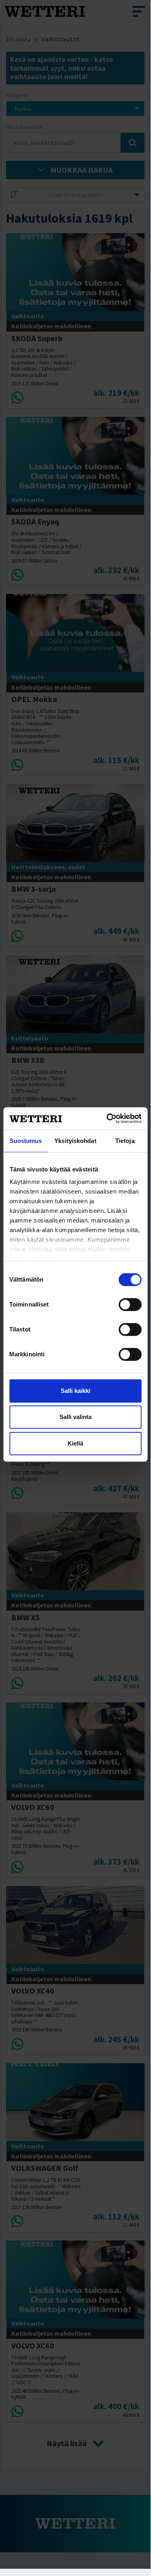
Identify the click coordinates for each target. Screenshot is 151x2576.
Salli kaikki (75, 1391)
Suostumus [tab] (26, 1141)
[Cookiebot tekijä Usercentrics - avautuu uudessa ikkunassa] (107, 1118)
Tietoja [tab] (125, 1141)
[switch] (130, 1304)
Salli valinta (75, 1417)
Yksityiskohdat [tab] (75, 1141)
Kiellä (75, 1443)
